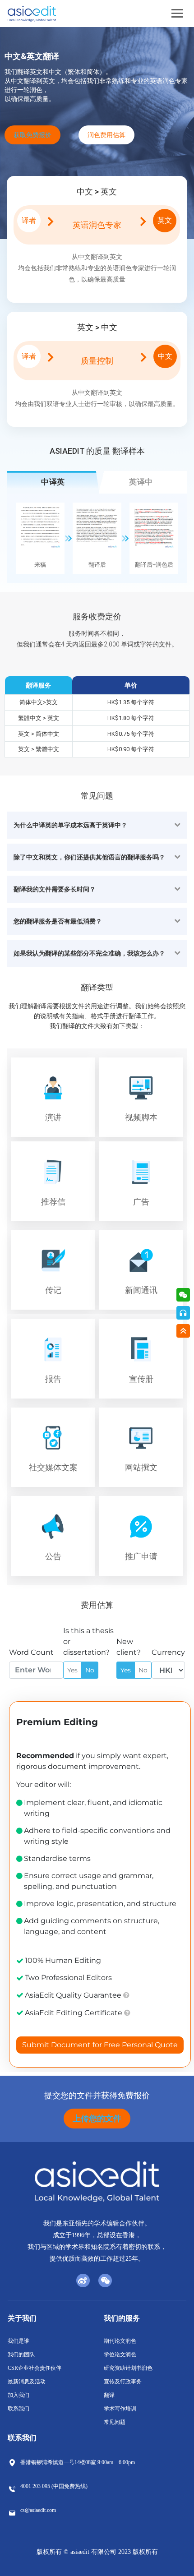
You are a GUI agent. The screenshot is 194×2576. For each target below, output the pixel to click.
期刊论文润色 (120, 2341)
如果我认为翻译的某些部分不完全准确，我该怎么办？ (89, 953)
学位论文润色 (120, 2354)
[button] (97, 825)
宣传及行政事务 (123, 2382)
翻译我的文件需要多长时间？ (55, 889)
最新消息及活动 (27, 2382)
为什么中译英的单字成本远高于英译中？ (70, 825)
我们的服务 (122, 2318)
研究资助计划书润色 (128, 2368)
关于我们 (22, 2318)
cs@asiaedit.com (38, 2510)
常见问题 (115, 2422)
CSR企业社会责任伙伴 (35, 2368)
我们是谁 (18, 2341)
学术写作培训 (120, 2409)
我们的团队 (21, 2354)
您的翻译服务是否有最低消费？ (58, 921)
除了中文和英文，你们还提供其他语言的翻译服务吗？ (89, 857)
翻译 (109, 2395)
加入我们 (18, 2395)
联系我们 (18, 2409)
